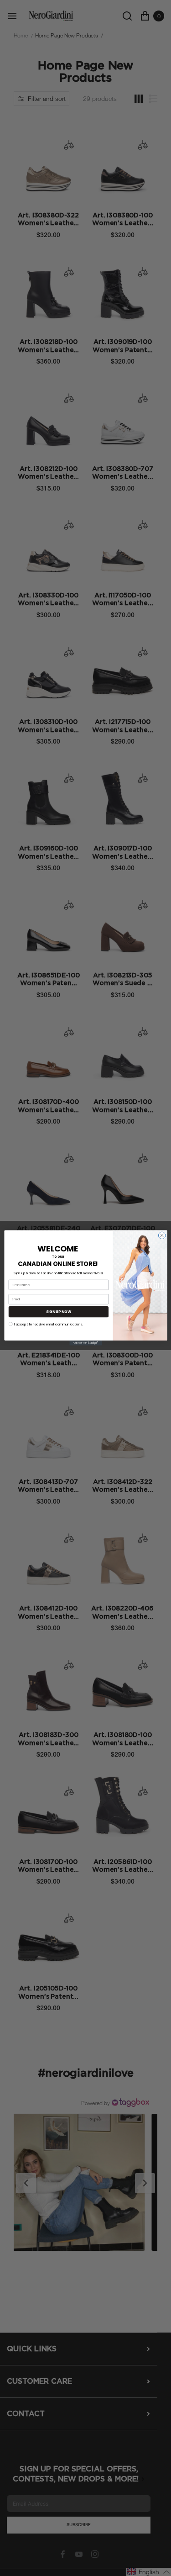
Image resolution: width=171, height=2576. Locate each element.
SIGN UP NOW (58, 1312)
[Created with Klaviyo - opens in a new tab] (85, 1343)
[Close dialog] (162, 1235)
